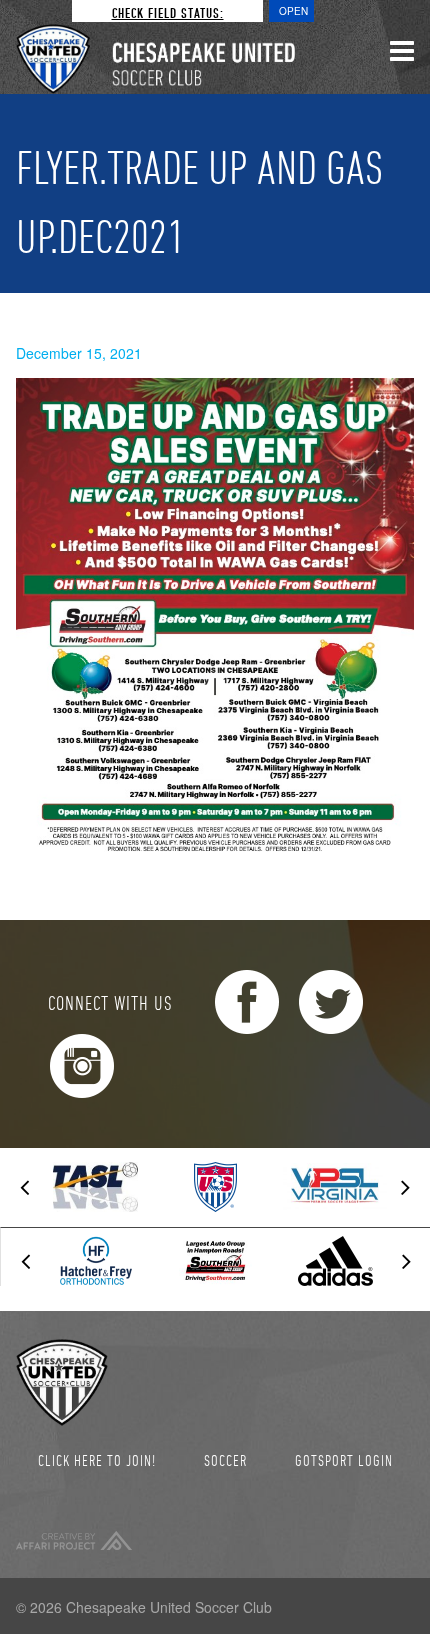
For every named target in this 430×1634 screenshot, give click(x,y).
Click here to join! (97, 1460)
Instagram (82, 1066)
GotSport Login (344, 1460)
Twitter (331, 1002)
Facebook (247, 1002)
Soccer (225, 1460)
